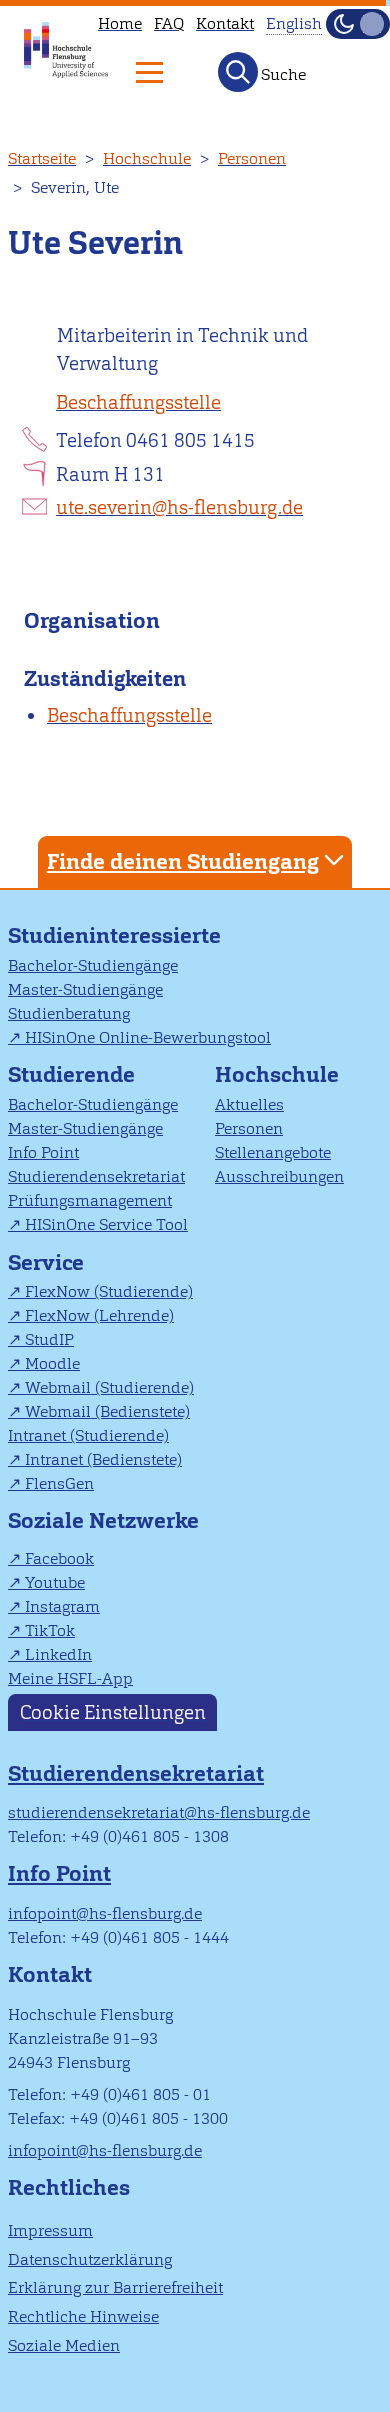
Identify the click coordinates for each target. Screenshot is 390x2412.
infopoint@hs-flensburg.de (105, 1913)
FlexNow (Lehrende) (99, 1315)
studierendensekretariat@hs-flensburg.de (159, 1812)
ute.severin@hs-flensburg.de (179, 507)
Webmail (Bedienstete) (107, 1411)
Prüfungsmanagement (90, 1200)
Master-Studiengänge (85, 989)
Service (46, 1262)
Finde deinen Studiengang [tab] (183, 861)
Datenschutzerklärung (90, 2259)
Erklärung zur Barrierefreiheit (115, 2287)
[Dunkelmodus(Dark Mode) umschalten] (358, 24)
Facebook (59, 1558)
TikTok (50, 1630)
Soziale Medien (64, 2345)
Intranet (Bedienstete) (103, 1459)
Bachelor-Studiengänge (93, 965)
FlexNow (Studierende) (109, 1291)
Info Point (43, 1152)
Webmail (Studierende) (109, 1387)
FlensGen (59, 1483)
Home (120, 23)
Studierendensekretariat (96, 1176)
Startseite (42, 158)
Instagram (62, 1606)
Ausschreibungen (279, 1176)
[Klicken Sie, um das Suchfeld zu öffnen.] (238, 72)
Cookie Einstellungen (113, 1712)
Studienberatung (69, 1013)
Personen (252, 158)
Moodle (52, 1363)
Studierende (71, 1074)
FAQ (169, 23)
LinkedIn (58, 1654)
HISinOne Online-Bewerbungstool (148, 1037)
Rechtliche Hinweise (83, 2316)
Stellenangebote (273, 1152)
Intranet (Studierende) (88, 1435)
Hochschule (147, 158)
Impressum (50, 2230)
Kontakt (225, 23)
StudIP (49, 1339)
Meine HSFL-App (70, 1678)
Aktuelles (249, 1104)
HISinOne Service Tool (106, 1224)
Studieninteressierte (114, 935)
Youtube (55, 1582)
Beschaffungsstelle (138, 402)
